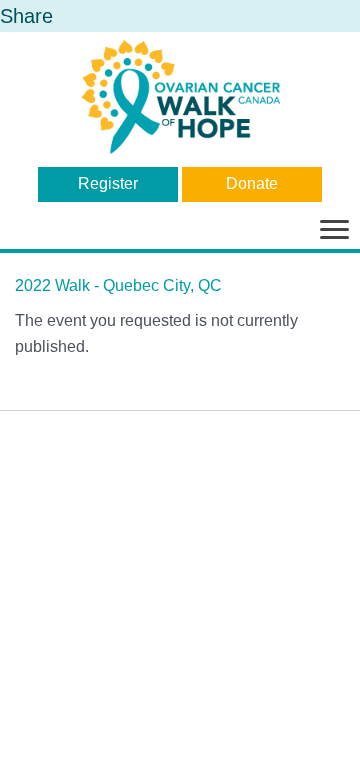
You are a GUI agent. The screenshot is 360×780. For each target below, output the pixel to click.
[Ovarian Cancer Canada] (180, 96)
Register (108, 183)
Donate (252, 183)
